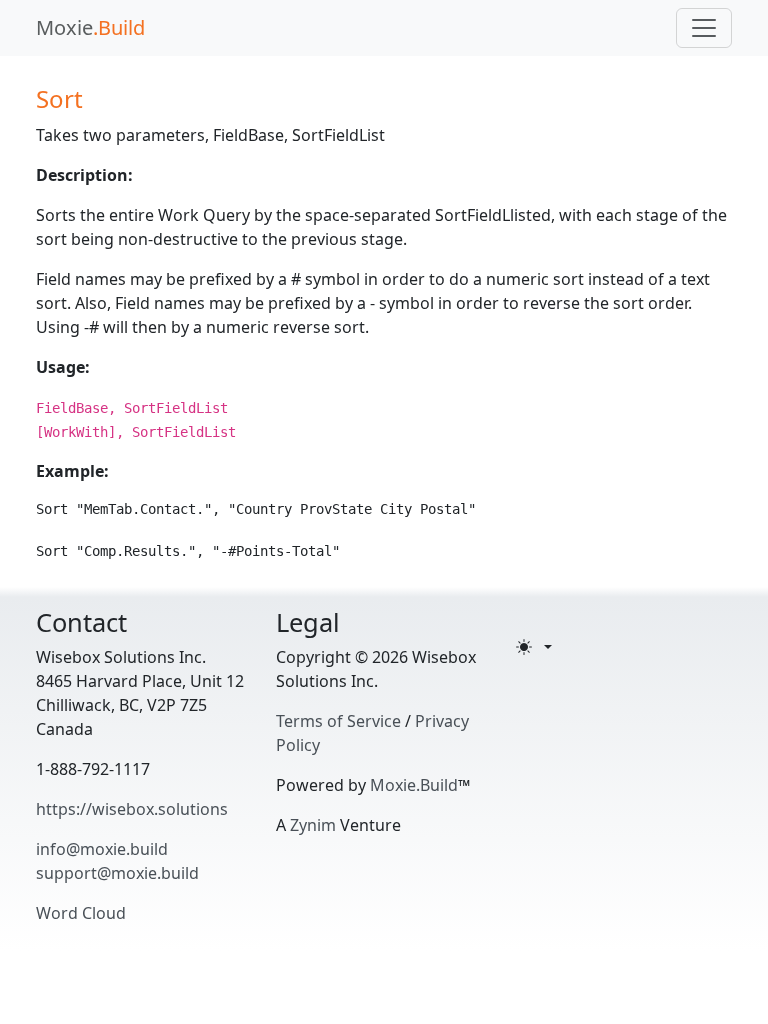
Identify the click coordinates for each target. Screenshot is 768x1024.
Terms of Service (338, 721)
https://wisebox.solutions (132, 809)
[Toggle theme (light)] (534, 647)
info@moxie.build (102, 849)
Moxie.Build (414, 785)
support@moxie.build (117, 873)
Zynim (313, 825)
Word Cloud (81, 913)
